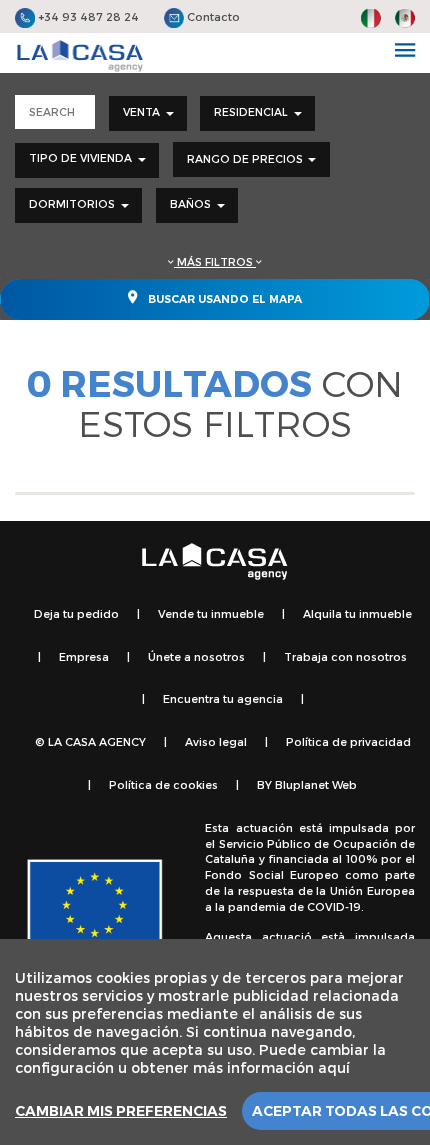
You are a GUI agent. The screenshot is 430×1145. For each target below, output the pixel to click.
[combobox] (148, 113)
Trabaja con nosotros (345, 656)
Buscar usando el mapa (223, 299)
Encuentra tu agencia (223, 698)
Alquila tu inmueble (357, 613)
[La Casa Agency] (80, 56)
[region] (215, 1042)
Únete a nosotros (196, 656)
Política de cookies (163, 784)
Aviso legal (216, 741)
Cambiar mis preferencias (121, 1111)
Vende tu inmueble (211, 613)
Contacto (212, 16)
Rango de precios (246, 158)
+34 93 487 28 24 (87, 16)
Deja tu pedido (76, 613)
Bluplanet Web (316, 784)
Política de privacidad (348, 741)
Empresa (84, 656)
